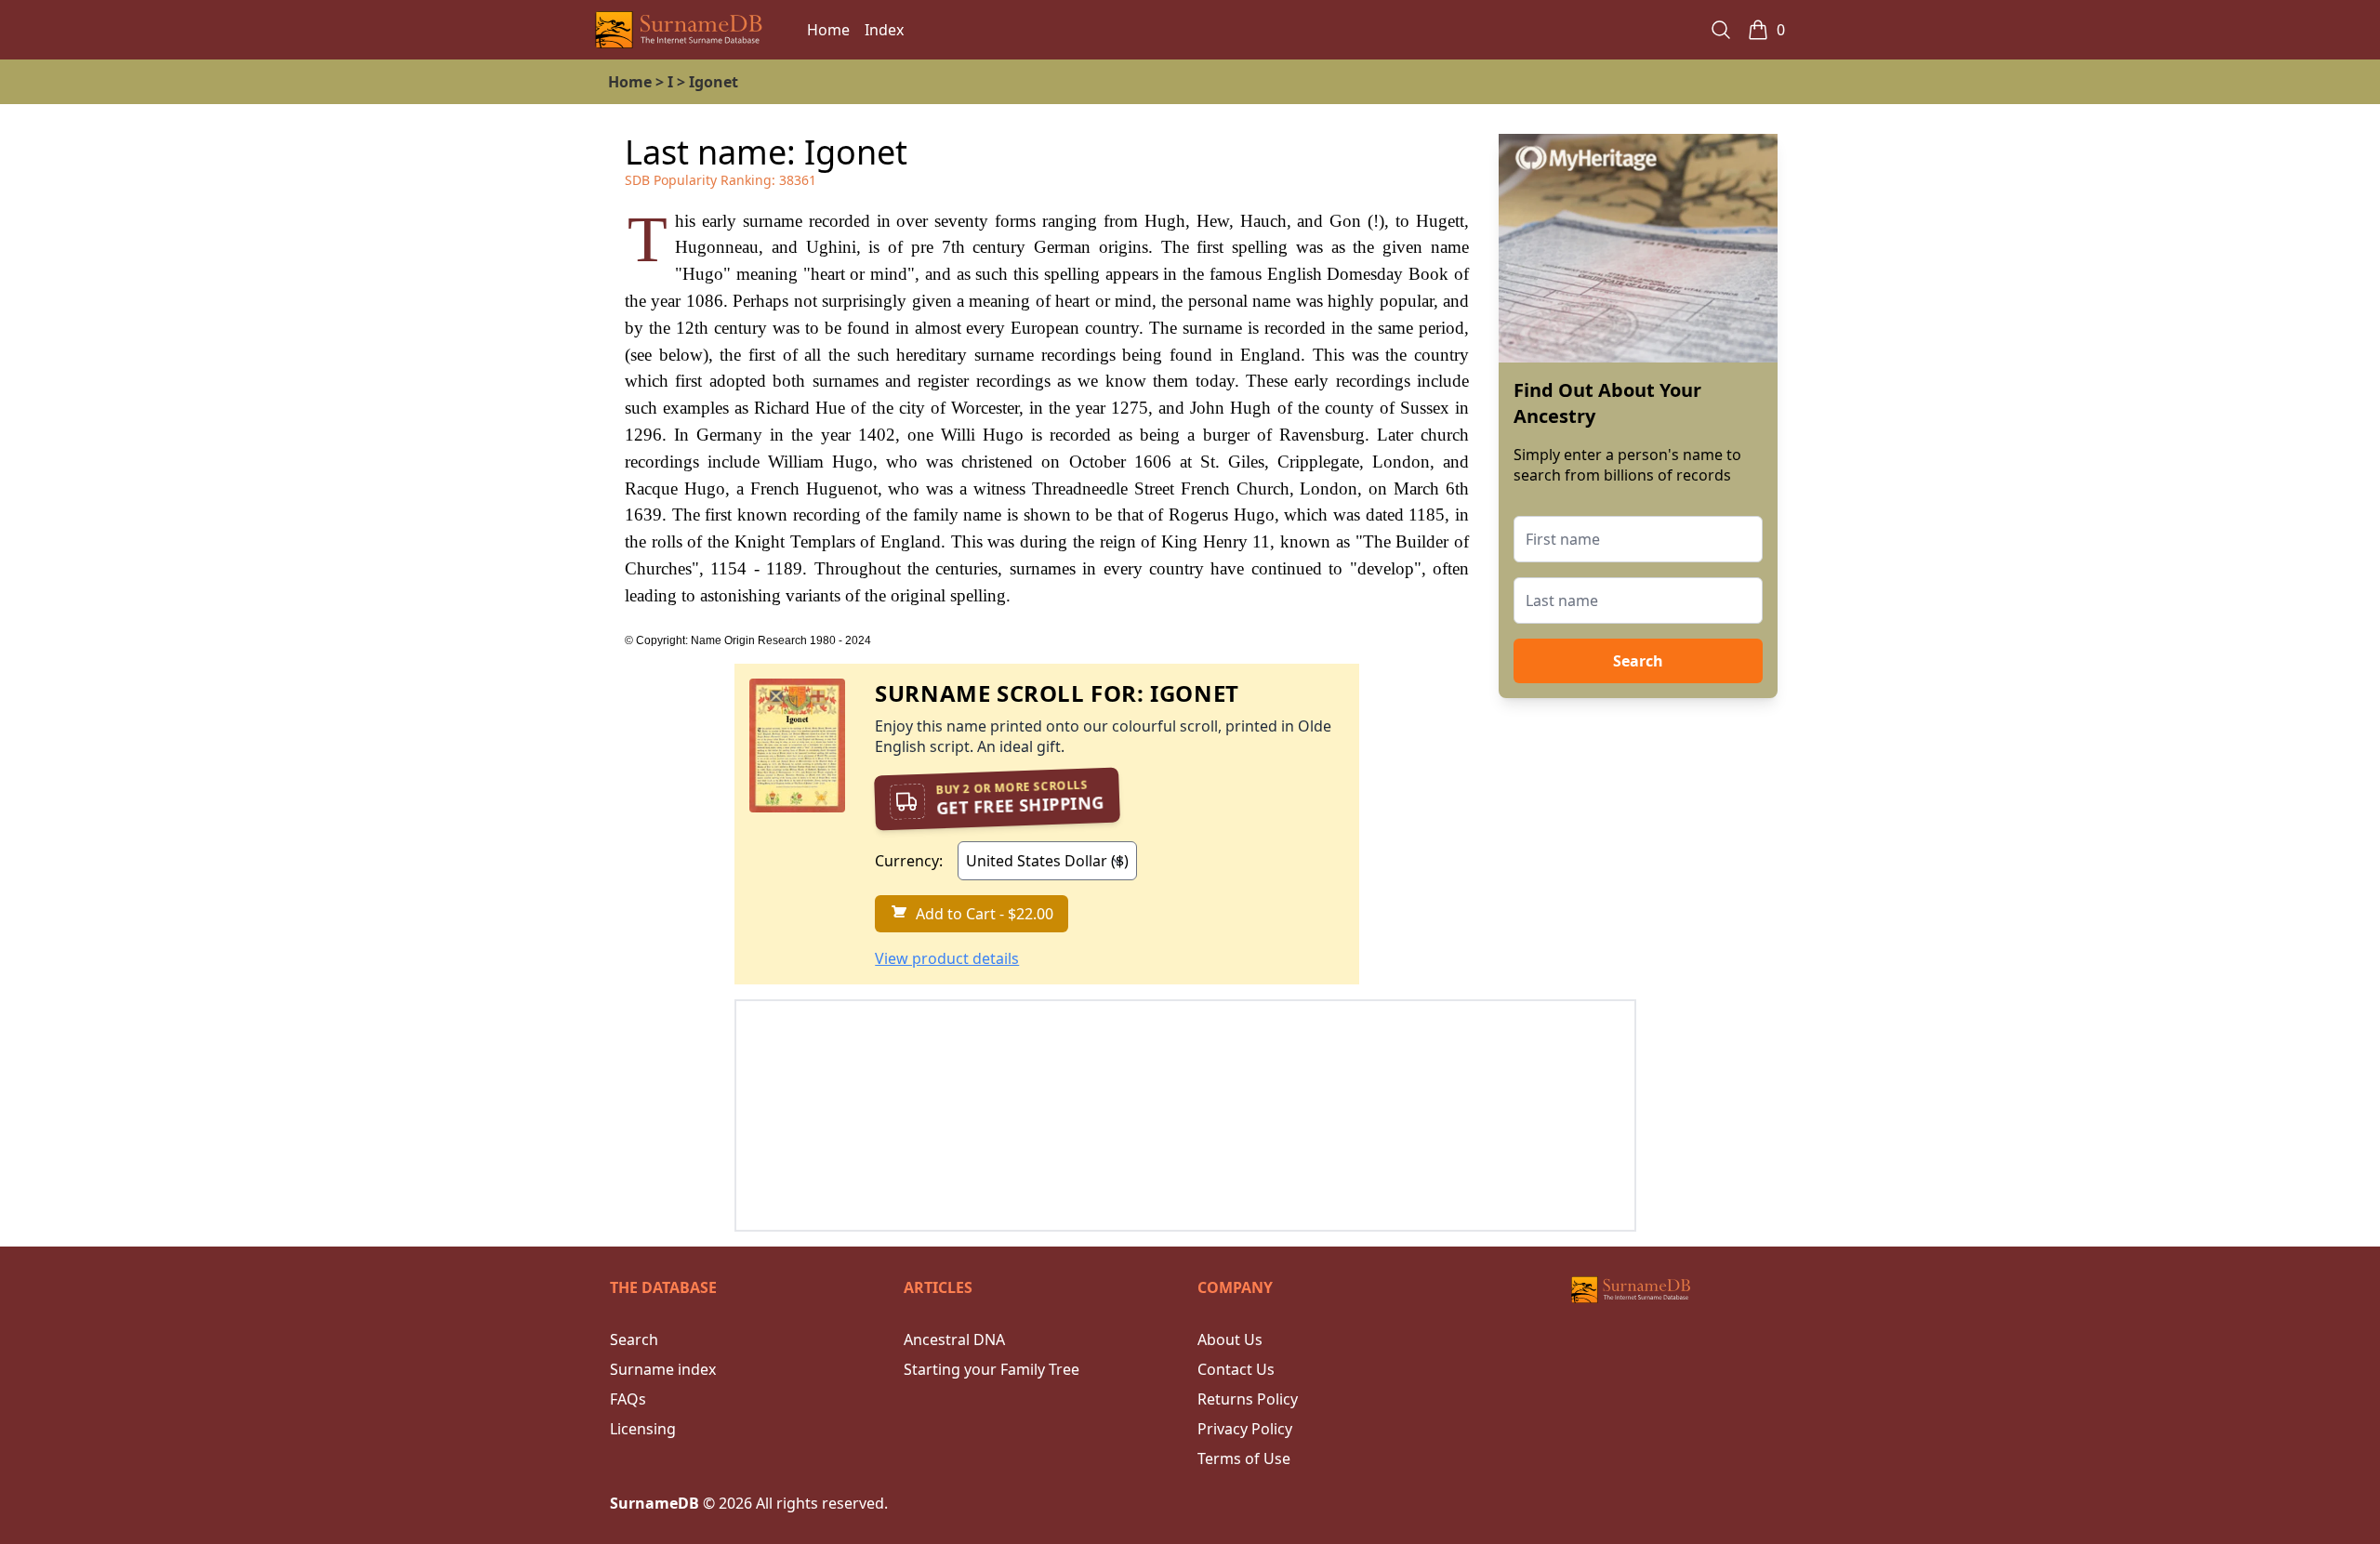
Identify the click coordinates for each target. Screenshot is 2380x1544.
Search (1638, 661)
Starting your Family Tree (992, 1369)
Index (884, 30)
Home (828, 30)
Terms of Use (1244, 1458)
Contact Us (1236, 1369)
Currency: (909, 861)
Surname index (663, 1369)
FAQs (628, 1399)
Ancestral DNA (954, 1339)
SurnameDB (654, 1503)
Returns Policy (1248, 1399)
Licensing (643, 1429)
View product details (947, 958)
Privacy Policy (1245, 1429)
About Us (1230, 1339)
